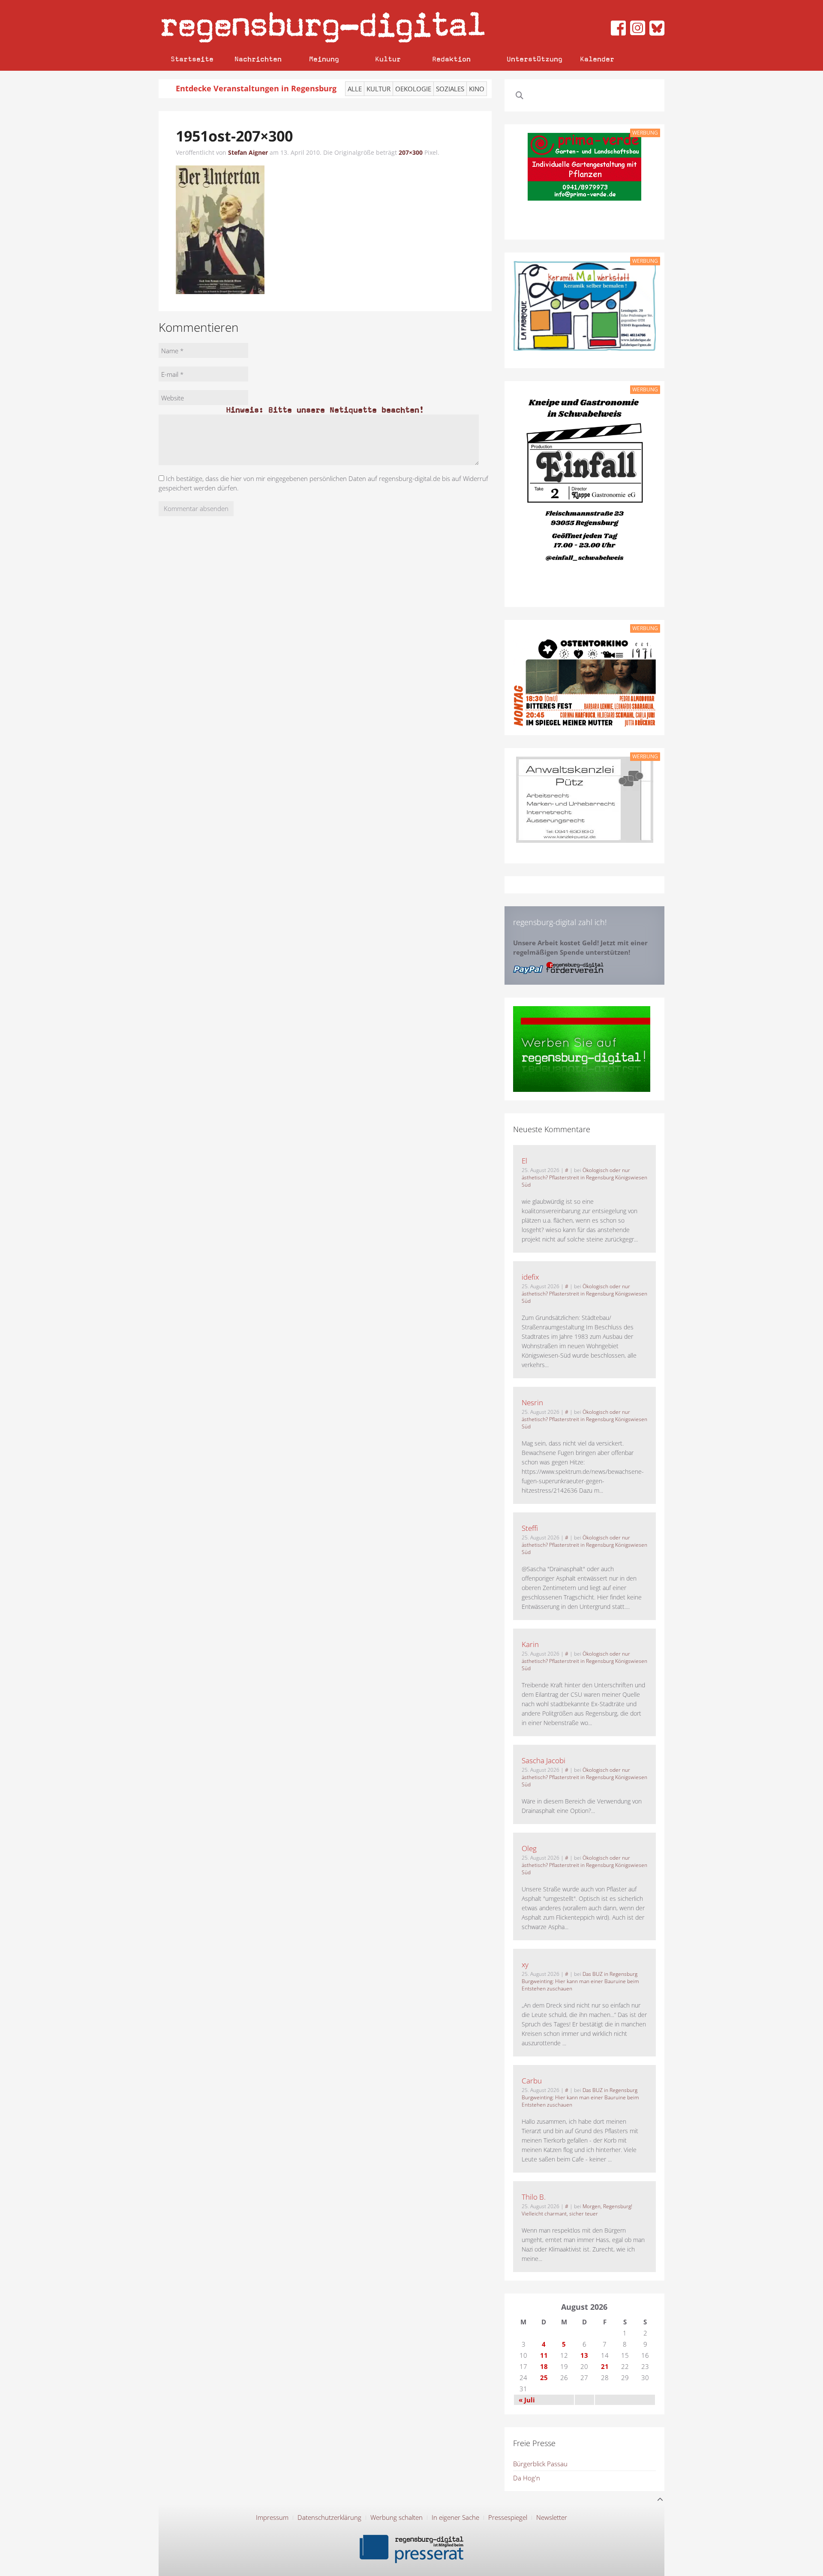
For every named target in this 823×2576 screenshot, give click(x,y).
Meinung (324, 59)
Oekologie (413, 89)
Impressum (272, 2517)
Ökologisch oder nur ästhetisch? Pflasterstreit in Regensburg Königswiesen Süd (584, 1177)
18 (544, 2366)
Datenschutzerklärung (329, 2517)
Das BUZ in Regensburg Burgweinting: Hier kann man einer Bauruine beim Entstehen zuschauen (580, 1981)
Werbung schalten (396, 2517)
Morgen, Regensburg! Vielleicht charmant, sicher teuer (577, 2210)
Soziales (450, 89)
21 (605, 2366)
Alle (355, 89)
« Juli (527, 2400)
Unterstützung (535, 59)
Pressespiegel (508, 2517)
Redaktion (451, 59)
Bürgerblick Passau (540, 2464)
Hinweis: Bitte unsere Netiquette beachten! (325, 410)
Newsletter (552, 2517)
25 (544, 2378)
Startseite (192, 59)
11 (544, 2355)
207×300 (411, 152)
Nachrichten (258, 59)
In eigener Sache (455, 2517)
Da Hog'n (527, 2478)
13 (584, 2355)
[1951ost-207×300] (220, 229)
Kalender (597, 59)
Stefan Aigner (248, 152)
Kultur (388, 59)
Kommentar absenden (196, 508)
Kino (477, 89)
